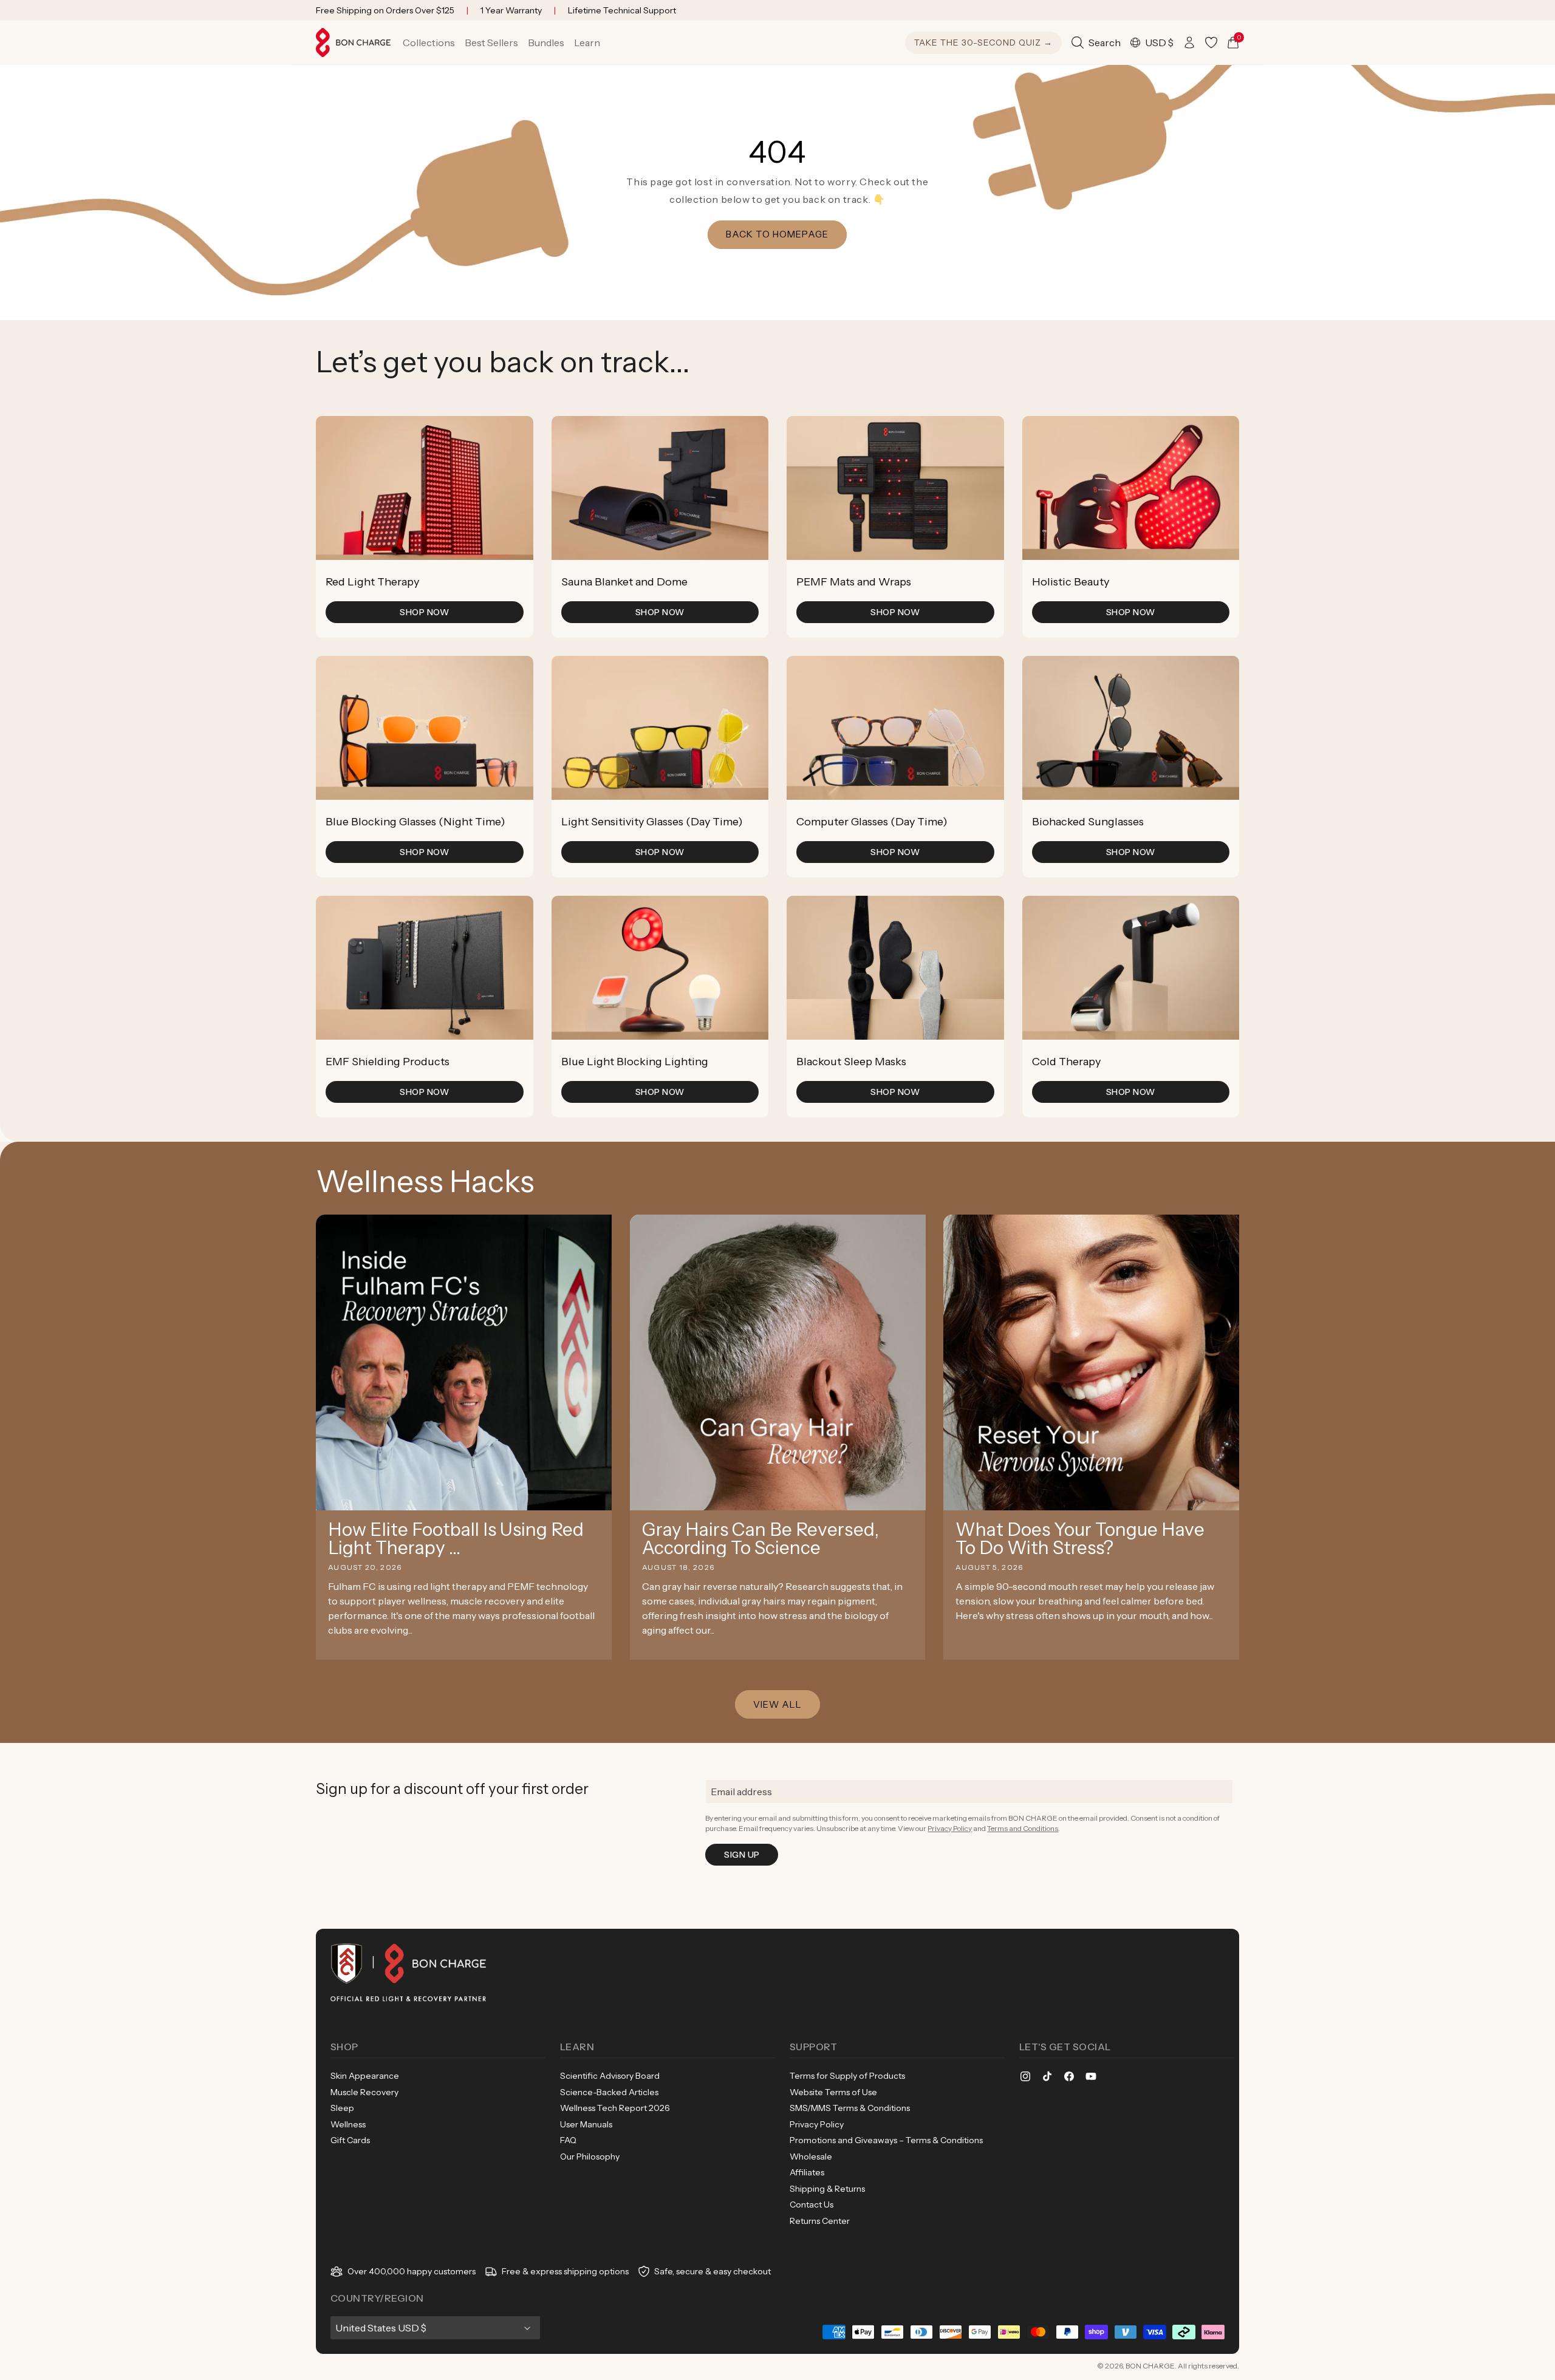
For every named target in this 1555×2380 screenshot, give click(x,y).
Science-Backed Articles (609, 2092)
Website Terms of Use (833, 2092)
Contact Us (812, 2204)
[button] (429, 43)
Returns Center (820, 2221)
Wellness (348, 2124)
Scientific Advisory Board (610, 2076)
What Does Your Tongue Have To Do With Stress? (1080, 1539)
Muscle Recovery (364, 2092)
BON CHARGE (1150, 2366)
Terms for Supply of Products (847, 2076)
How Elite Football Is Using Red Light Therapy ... (456, 1539)
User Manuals (586, 2124)
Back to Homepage (778, 234)
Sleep (342, 2108)
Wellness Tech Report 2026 (615, 2108)
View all (777, 1704)
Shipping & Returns (827, 2189)
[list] (777, 767)
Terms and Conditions (1023, 1828)
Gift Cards (350, 2140)
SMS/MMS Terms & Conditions (850, 2108)
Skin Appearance (365, 2076)
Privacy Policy (950, 1828)
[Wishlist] (1211, 43)
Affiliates (807, 2172)
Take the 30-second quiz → (983, 43)
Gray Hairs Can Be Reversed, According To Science (760, 1539)
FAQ (568, 2140)
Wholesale (811, 2157)
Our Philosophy (590, 2157)
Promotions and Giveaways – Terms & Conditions (886, 2140)
